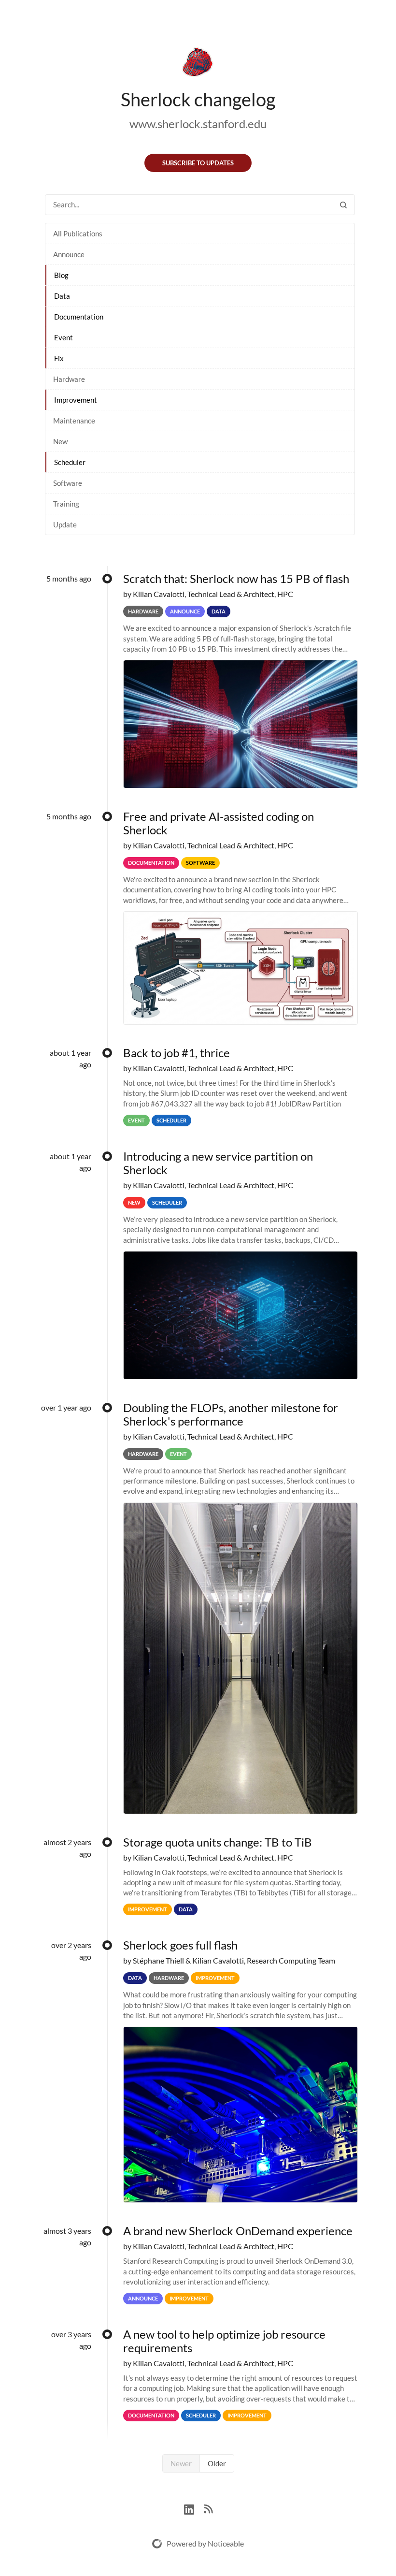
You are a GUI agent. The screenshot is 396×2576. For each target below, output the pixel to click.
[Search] (343, 205)
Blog (61, 275)
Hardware (69, 379)
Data (62, 296)
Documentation (79, 317)
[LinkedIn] (194, 2508)
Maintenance (74, 421)
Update (65, 524)
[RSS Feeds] (208, 2508)
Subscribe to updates (198, 163)
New (60, 441)
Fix (59, 358)
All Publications (78, 233)
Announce (69, 254)
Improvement (76, 400)
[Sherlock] (198, 64)
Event (64, 337)
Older (217, 2463)
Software (68, 483)
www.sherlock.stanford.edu (198, 124)
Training (66, 504)
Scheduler (70, 462)
